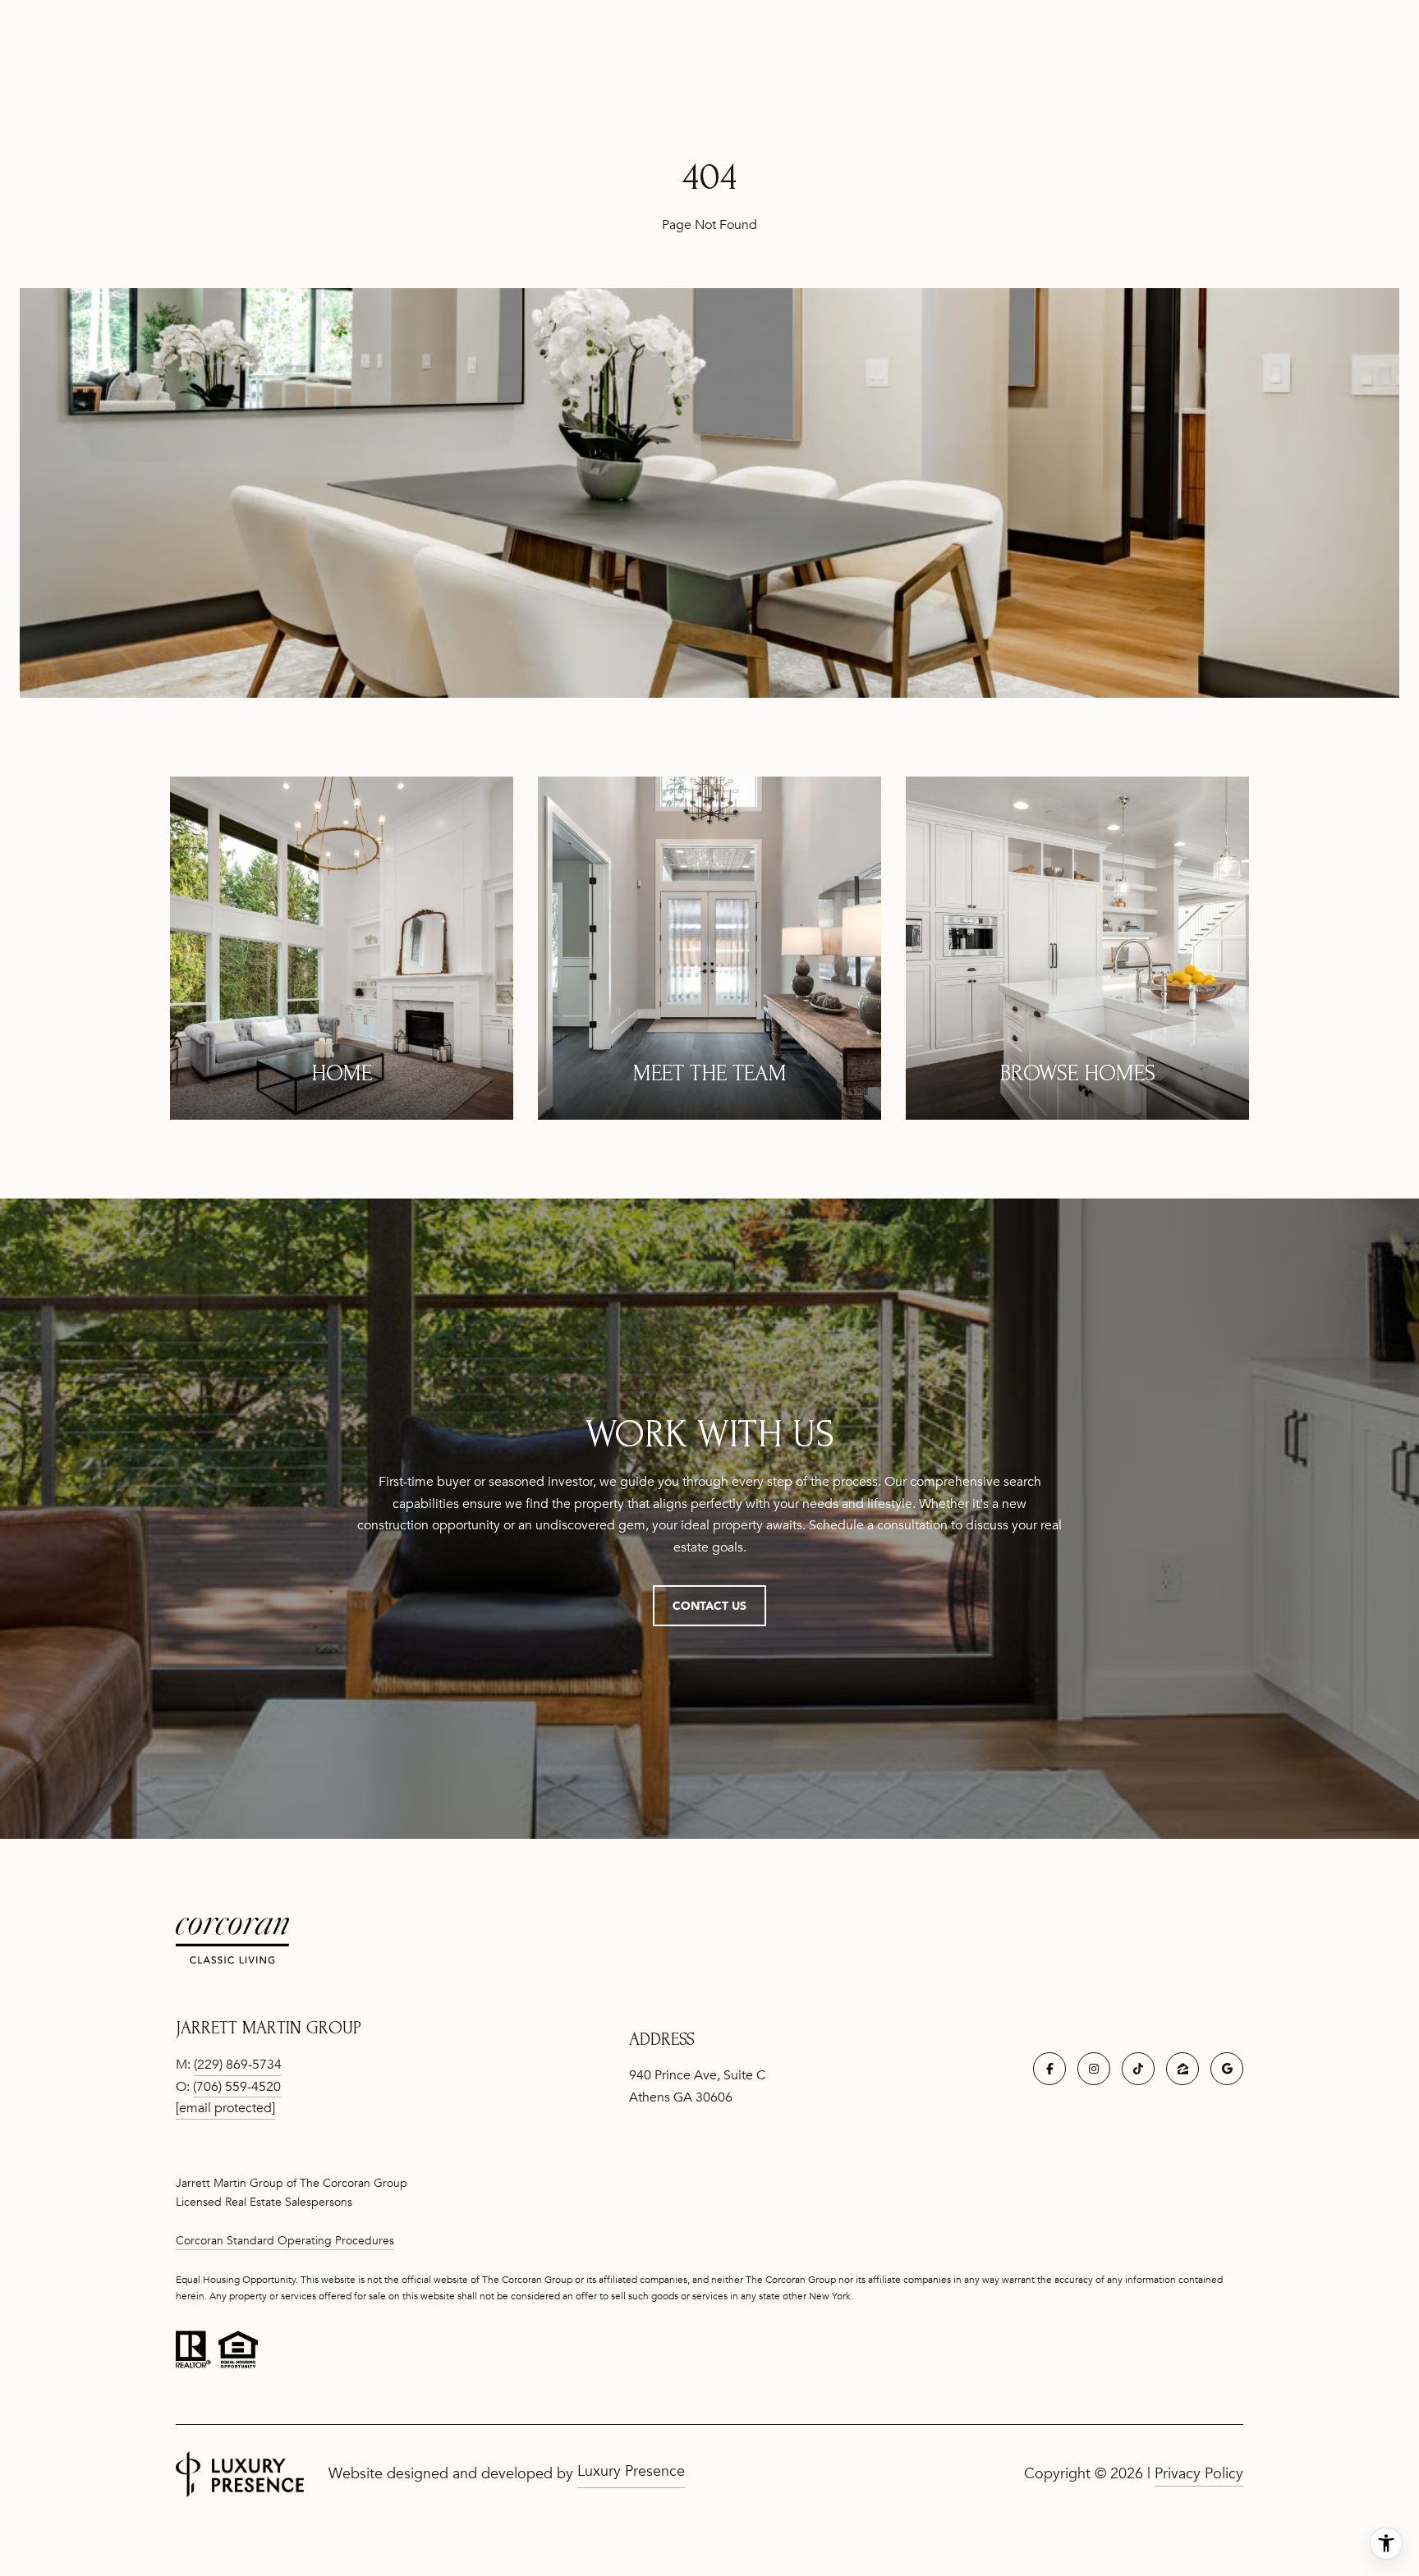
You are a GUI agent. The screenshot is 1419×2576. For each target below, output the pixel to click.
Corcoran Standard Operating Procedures (285, 2241)
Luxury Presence (631, 2471)
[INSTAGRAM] (1094, 2069)
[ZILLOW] (1182, 2069)
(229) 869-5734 (238, 2065)
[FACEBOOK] (1049, 2069)
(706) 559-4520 (237, 2087)
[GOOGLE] (1227, 2069)
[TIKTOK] (1138, 2069)
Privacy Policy (1199, 2473)
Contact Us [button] (709, 1605)
